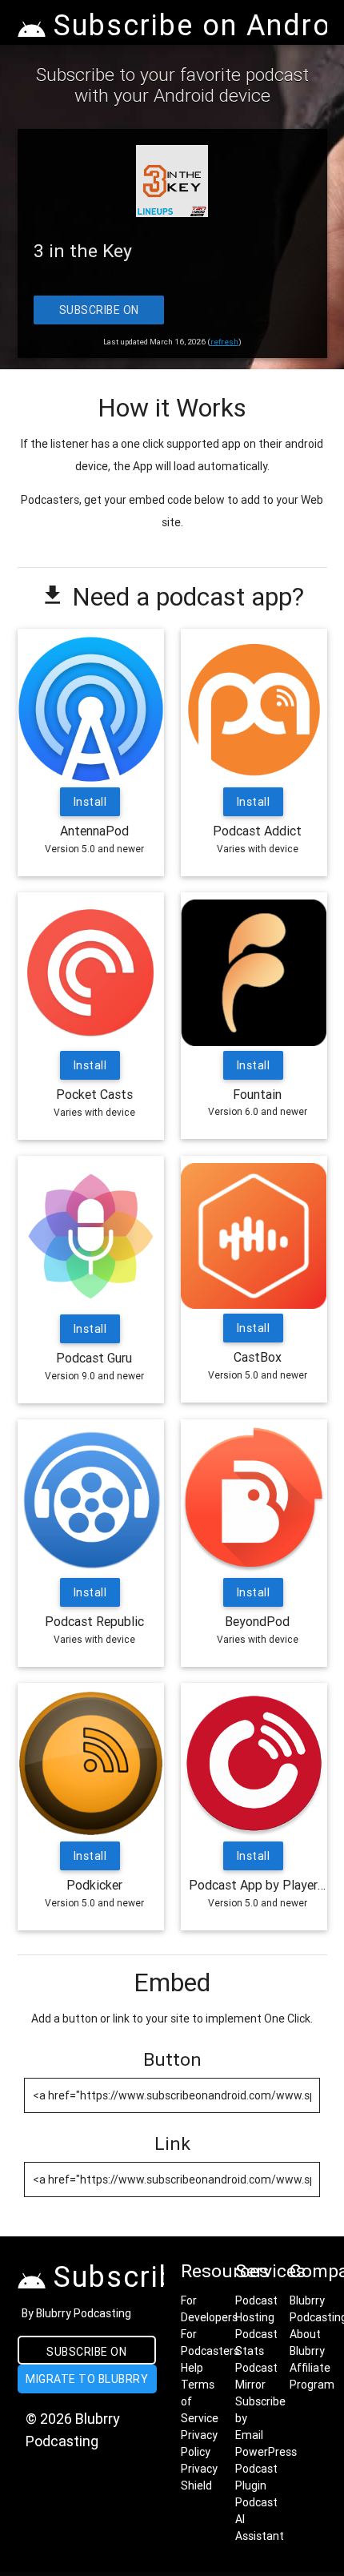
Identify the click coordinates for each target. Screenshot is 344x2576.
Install (90, 802)
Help (192, 2368)
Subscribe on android (86, 2355)
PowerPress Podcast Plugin (266, 2469)
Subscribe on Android (98, 314)
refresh (224, 342)
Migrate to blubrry (87, 2379)
